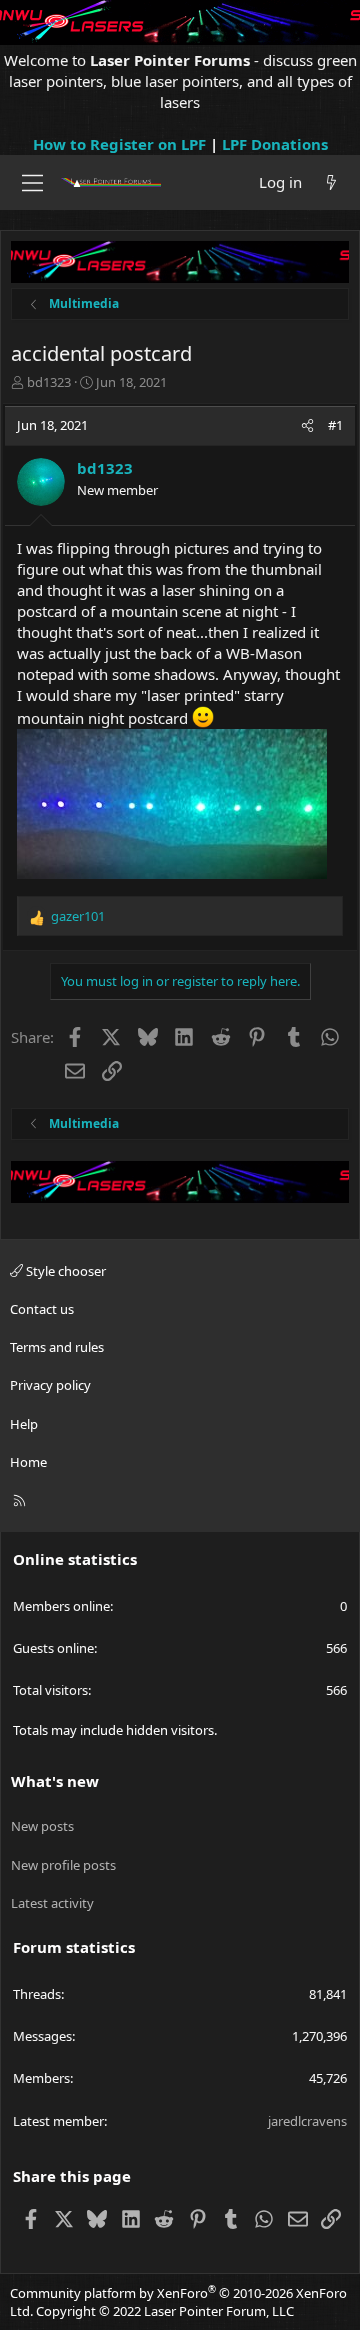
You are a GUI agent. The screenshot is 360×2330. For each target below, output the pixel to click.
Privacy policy (50, 1385)
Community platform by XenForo (178, 2302)
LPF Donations (275, 144)
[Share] (307, 425)
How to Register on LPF (119, 144)
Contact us (42, 1309)
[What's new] (331, 182)
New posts (42, 1826)
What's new (55, 1781)
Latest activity (52, 1903)
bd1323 (49, 382)
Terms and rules (57, 1347)
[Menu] (32, 183)
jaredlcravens (307, 2121)
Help (24, 1424)
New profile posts (63, 1865)
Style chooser (64, 1271)
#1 (335, 425)
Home (28, 1462)
